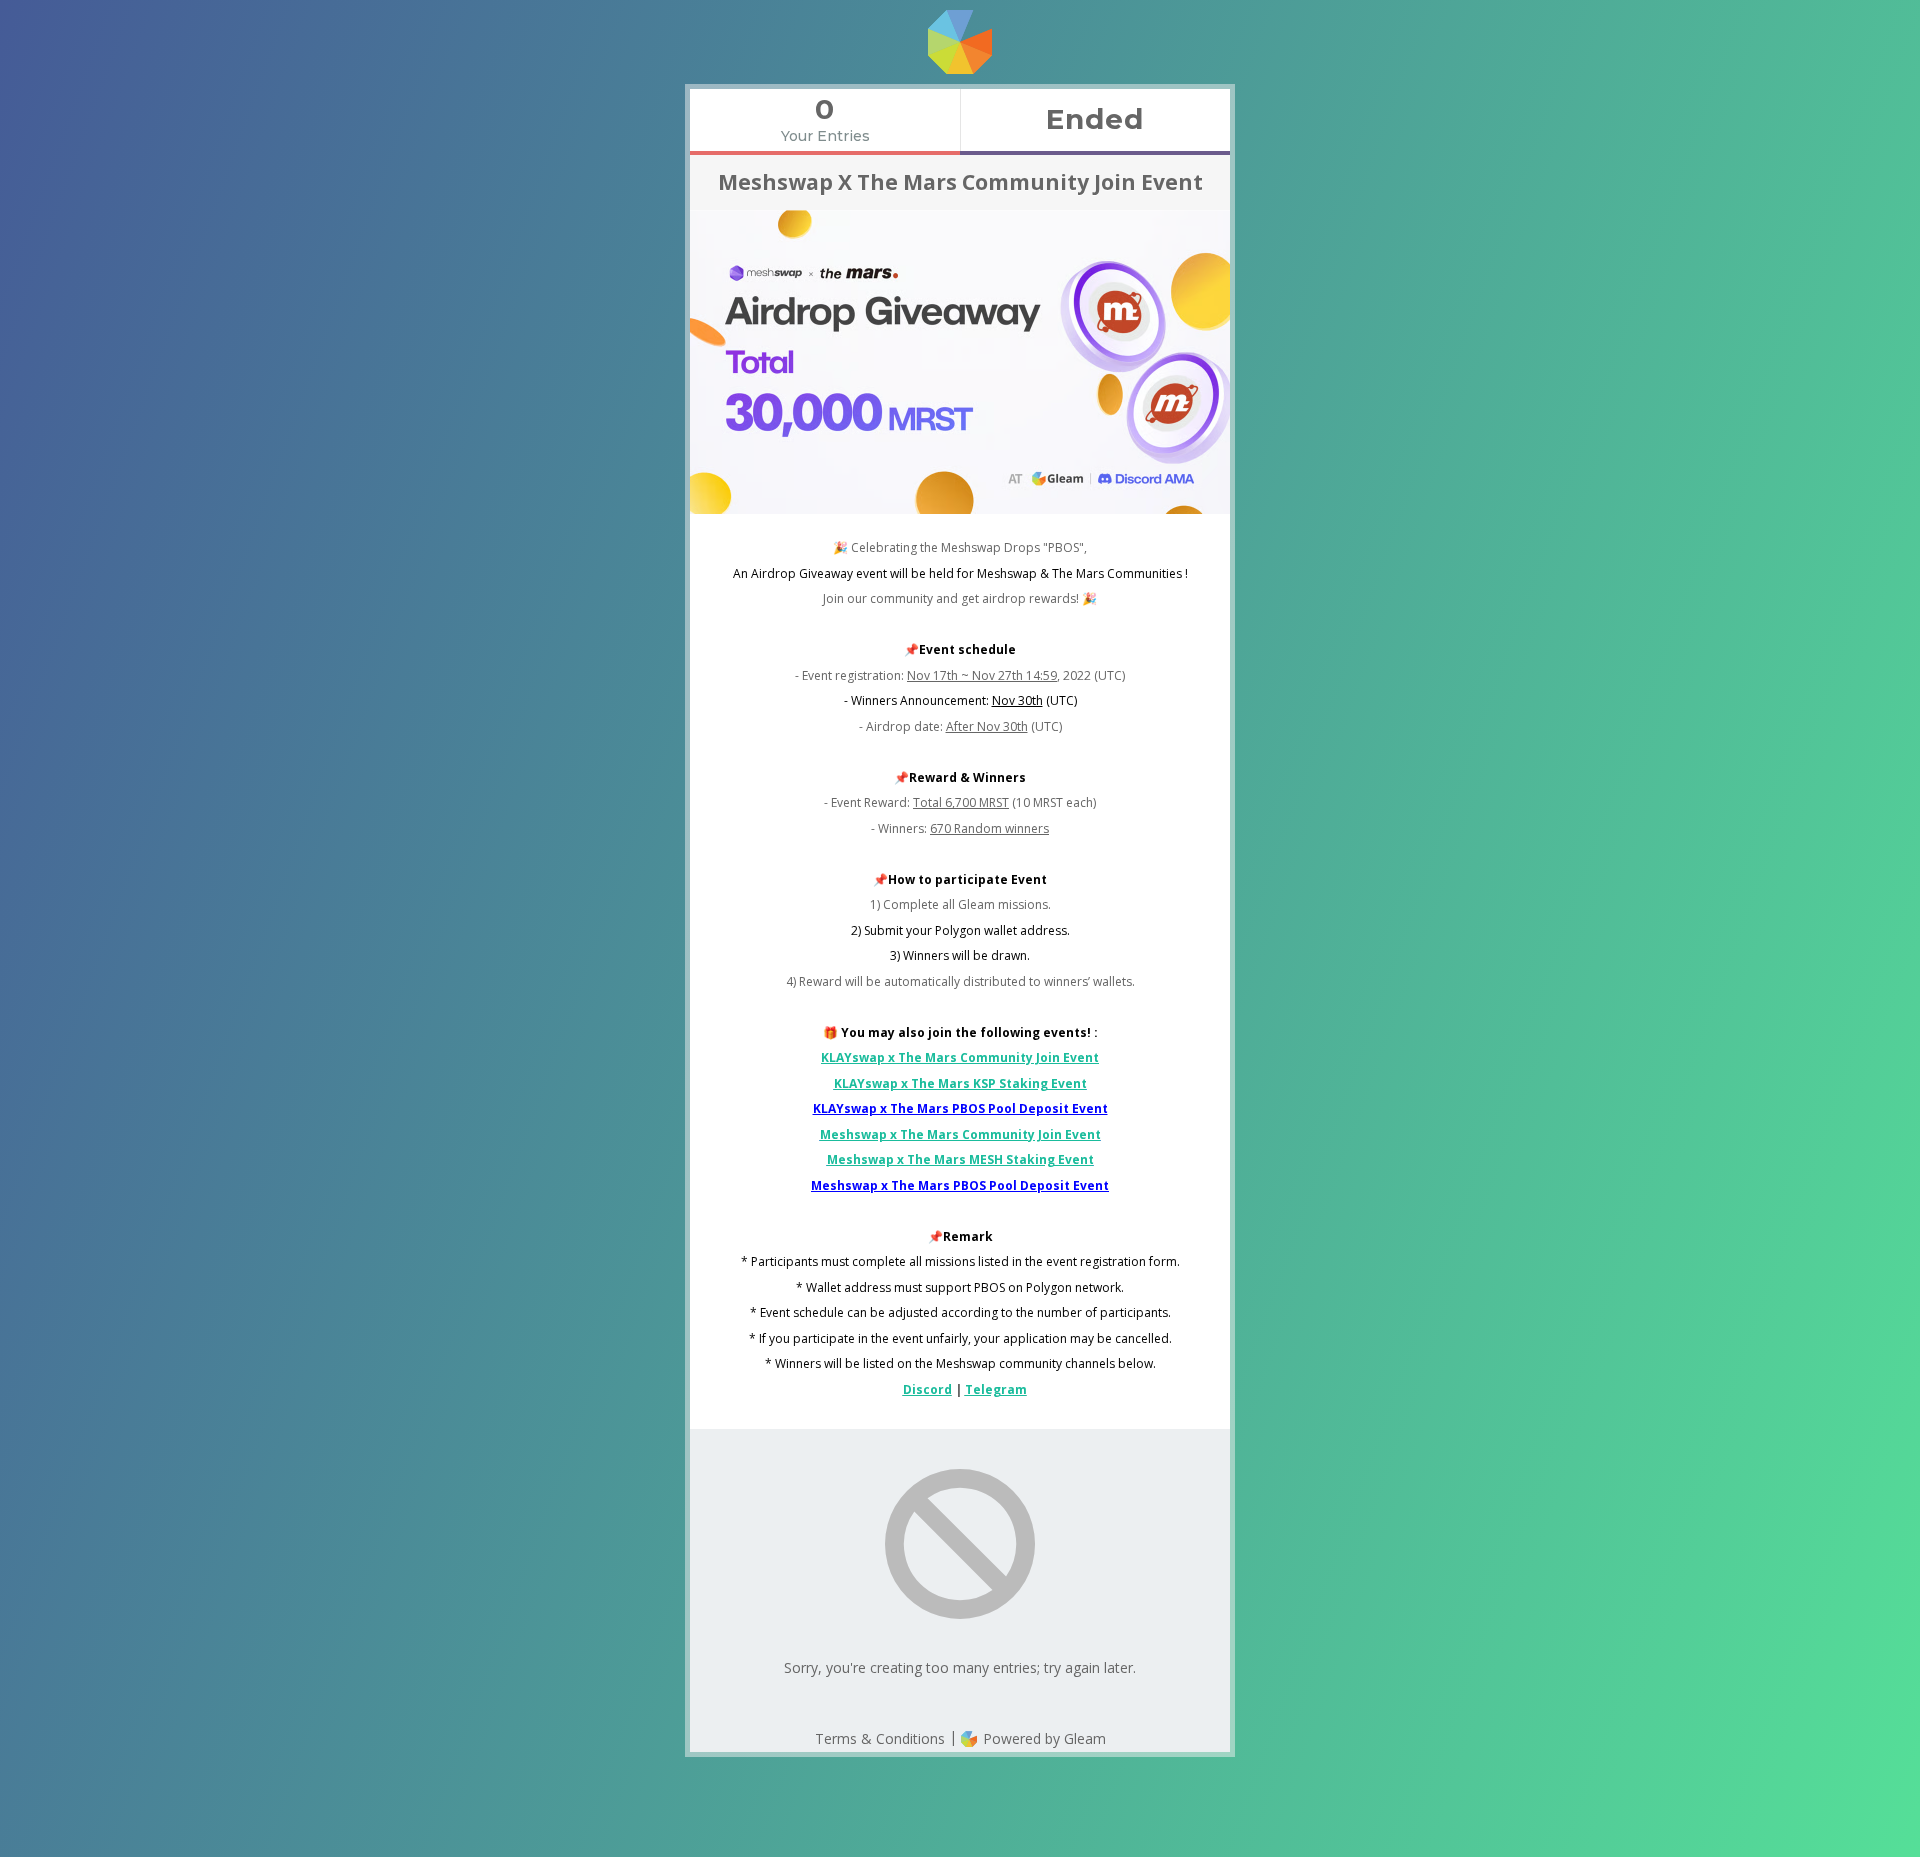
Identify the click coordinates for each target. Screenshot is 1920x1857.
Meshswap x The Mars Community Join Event (960, 1134)
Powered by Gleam (1042, 1738)
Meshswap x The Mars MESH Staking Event (960, 1159)
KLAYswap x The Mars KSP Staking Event (960, 1083)
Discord (927, 1389)
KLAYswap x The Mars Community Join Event (960, 1057)
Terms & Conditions (880, 1738)
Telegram (996, 1389)
